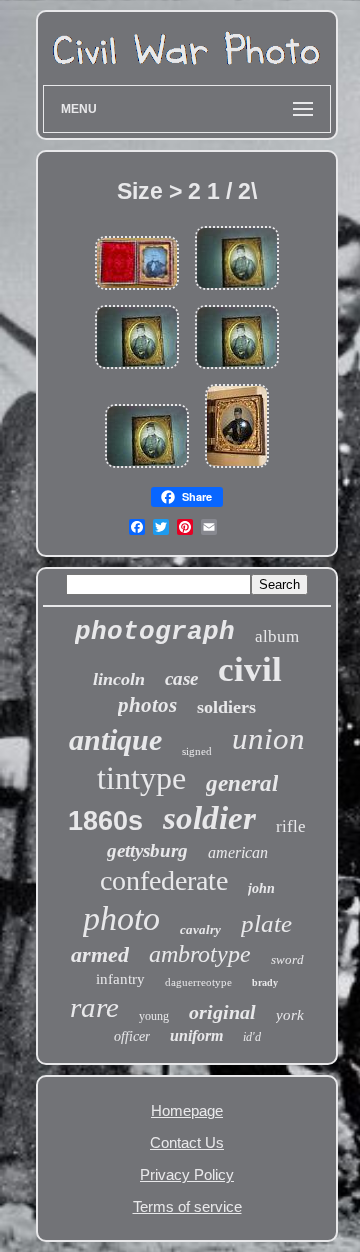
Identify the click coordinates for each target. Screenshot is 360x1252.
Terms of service (187, 1206)
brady (265, 982)
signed (197, 751)
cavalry (200, 929)
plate (266, 923)
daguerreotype (198, 982)
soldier (209, 818)
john (261, 888)
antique (115, 739)
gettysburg (147, 850)
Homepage (187, 1110)
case (181, 678)
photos (147, 705)
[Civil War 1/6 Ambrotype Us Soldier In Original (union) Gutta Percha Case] (237, 468)
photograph (155, 632)
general (242, 783)
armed (100, 954)
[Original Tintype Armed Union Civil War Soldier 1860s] (237, 290)
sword (287, 959)
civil (250, 669)
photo (121, 918)
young (154, 1016)
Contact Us (187, 1142)
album (277, 636)
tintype (141, 778)
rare (94, 1007)
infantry (120, 979)
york (290, 1015)
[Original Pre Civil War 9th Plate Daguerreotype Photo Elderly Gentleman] (137, 290)
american (238, 852)
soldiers (226, 707)
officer (132, 1036)
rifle (291, 826)
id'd (252, 1037)
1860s (105, 821)
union (268, 738)
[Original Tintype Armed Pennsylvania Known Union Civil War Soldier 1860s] (147, 468)
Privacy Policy (187, 1174)
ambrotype (200, 954)
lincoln (119, 679)
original (222, 1012)
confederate (164, 880)
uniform (196, 1035)
